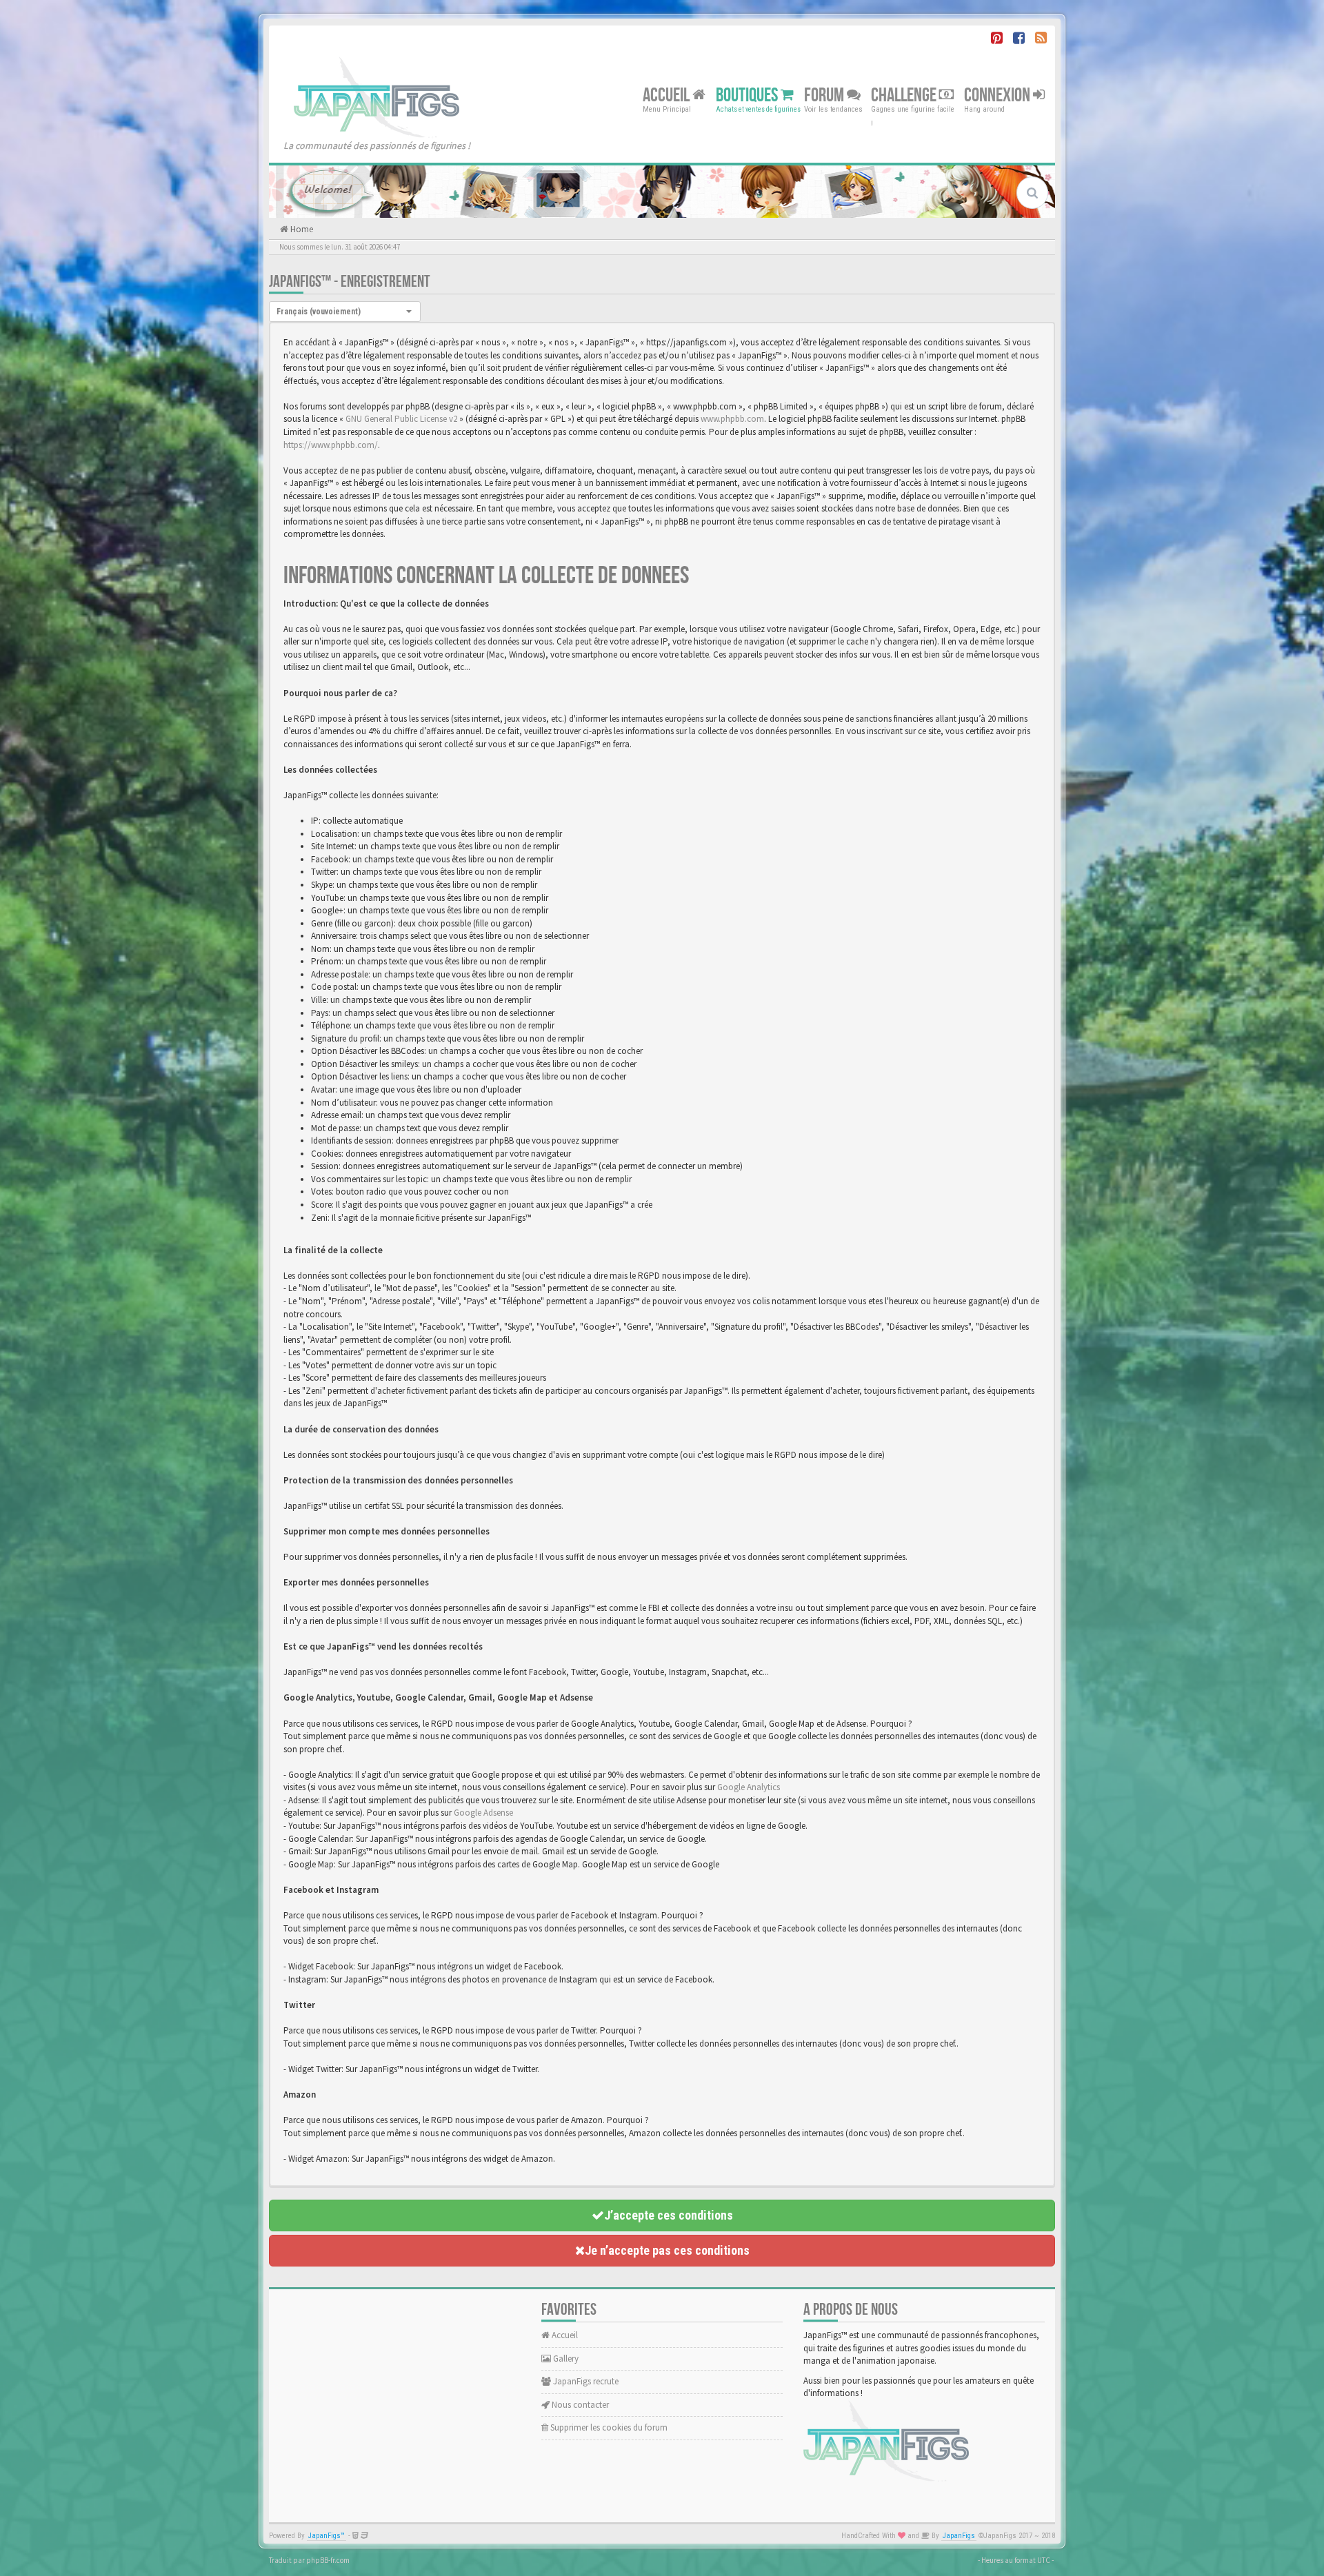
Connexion (999, 95)
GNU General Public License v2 (401, 419)
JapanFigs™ (327, 2536)
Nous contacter (579, 2405)
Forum (825, 95)
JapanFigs (959, 2536)
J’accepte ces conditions (669, 2215)
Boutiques (748, 95)
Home (301, 229)
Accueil (668, 95)
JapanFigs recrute (585, 2381)
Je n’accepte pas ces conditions (667, 2250)
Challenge (905, 95)
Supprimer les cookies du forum (608, 2427)
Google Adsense (483, 1813)
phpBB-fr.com (328, 2560)
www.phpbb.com (732, 419)
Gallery (565, 2359)
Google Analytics (749, 1787)
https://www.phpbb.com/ (331, 445)
